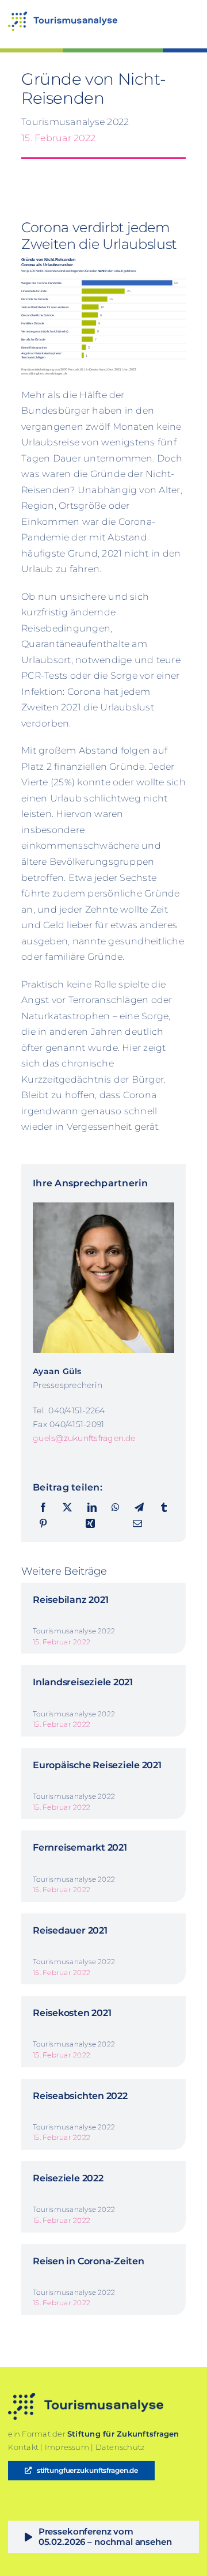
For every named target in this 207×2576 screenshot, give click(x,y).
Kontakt (23, 2447)
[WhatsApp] (116, 1508)
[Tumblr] (164, 1508)
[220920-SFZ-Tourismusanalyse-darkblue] (86, 2397)
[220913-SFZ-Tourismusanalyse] (63, 16)
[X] (67, 1508)
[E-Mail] (137, 1524)
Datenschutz (120, 2447)
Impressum (67, 2447)
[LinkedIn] (92, 1508)
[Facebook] (43, 1508)
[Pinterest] (43, 1524)
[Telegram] (139, 1508)
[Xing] (90, 1524)
